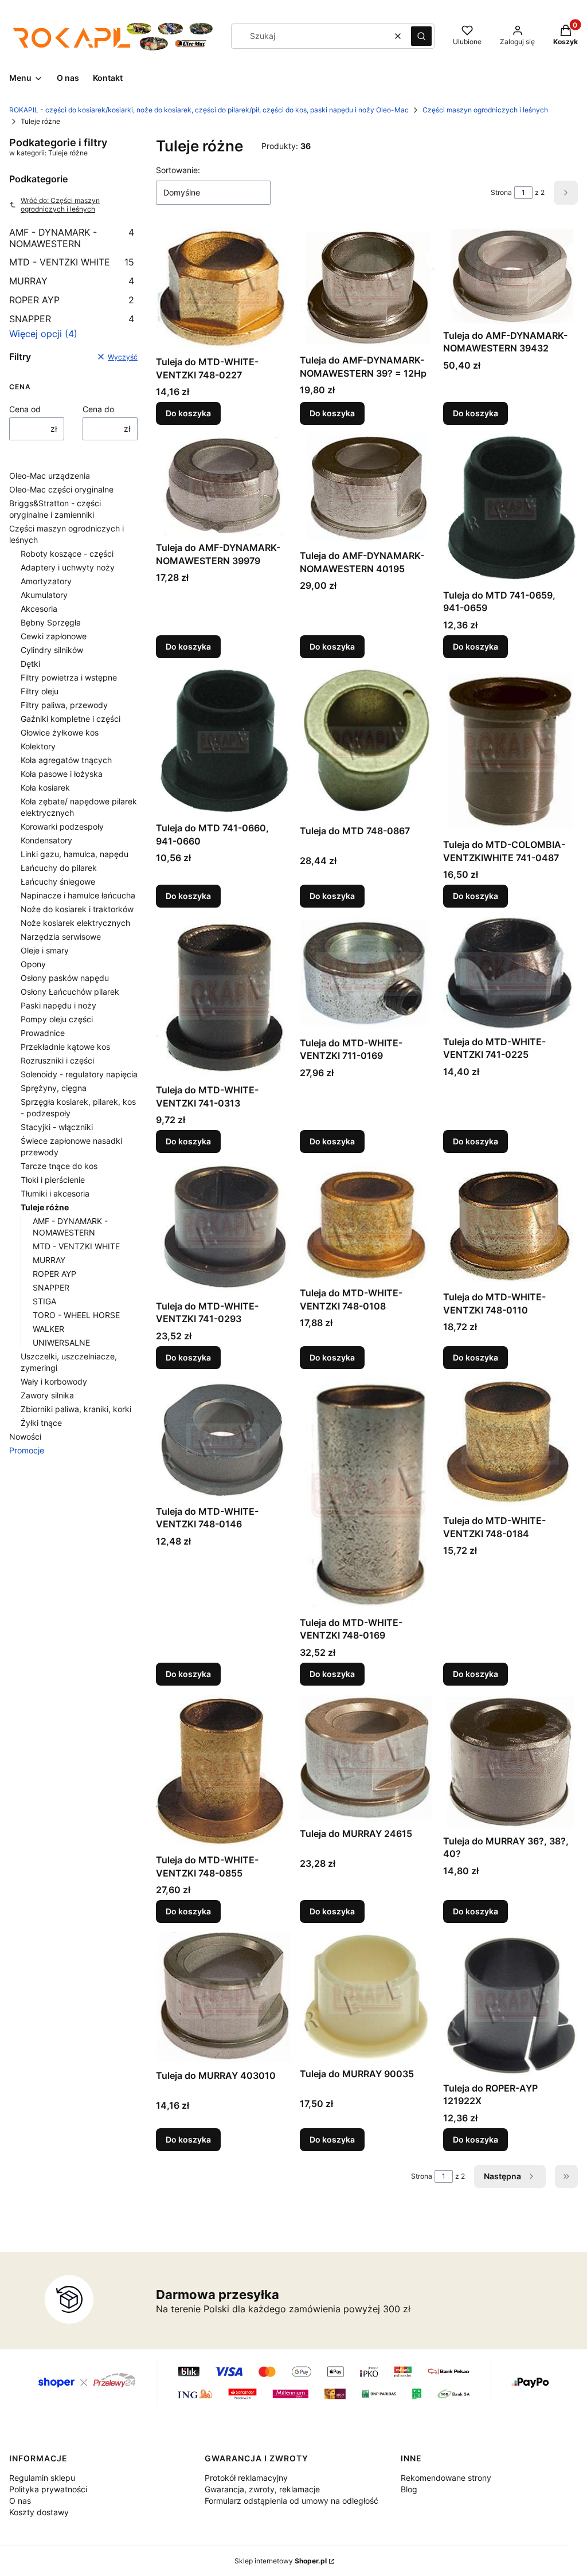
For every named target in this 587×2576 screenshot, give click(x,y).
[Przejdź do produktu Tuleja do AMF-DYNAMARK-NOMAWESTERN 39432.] (510, 276)
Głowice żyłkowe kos (60, 732)
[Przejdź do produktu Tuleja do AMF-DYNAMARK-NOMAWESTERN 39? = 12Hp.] (367, 288)
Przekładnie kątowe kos (65, 1047)
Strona (501, 192)
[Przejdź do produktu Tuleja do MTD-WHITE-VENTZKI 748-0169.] (367, 1495)
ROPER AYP (72, 300)
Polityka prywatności (48, 2489)
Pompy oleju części (57, 1019)
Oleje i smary (45, 950)
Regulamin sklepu (42, 2478)
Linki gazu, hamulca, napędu (75, 854)
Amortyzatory (46, 581)
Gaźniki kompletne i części (71, 719)
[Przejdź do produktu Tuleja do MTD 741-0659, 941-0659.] (510, 509)
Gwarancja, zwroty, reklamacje (262, 2489)
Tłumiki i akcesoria (55, 1193)
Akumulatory (44, 595)
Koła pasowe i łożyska (62, 774)
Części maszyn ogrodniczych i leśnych (485, 110)
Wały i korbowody (54, 1381)
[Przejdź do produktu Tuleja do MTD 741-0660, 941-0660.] (223, 742)
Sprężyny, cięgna (54, 1088)
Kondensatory (46, 840)
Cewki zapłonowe (54, 636)
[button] (421, 36)
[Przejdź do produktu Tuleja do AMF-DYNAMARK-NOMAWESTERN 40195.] (367, 489)
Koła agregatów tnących (66, 760)
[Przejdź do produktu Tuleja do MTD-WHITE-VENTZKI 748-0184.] (510, 1444)
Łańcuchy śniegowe (58, 882)
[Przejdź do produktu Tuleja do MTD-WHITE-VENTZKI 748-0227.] (223, 289)
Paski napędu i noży (58, 1005)
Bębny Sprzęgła (51, 622)
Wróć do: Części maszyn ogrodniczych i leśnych (60, 205)
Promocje (27, 1450)
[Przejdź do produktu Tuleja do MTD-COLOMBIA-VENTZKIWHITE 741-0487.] (510, 751)
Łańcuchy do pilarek (59, 868)
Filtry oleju (40, 691)
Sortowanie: (178, 170)
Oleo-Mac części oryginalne (61, 489)
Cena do (98, 409)
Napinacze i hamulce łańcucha (78, 895)
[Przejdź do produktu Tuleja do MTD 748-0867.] (367, 744)
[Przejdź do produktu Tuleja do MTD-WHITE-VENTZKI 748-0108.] (367, 1222)
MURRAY (72, 281)
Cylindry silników (52, 650)
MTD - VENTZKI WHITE (72, 262)
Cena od (25, 409)
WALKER (48, 1329)
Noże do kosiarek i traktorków (77, 909)
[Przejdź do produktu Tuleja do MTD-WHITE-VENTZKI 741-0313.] (223, 998)
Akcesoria (39, 609)
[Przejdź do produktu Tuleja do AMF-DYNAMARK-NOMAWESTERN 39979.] (223, 485)
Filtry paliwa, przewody (64, 705)
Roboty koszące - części (67, 554)
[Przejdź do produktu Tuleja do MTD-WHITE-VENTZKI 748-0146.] (223, 1439)
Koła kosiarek (45, 787)
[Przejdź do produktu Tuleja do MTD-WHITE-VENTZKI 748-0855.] (223, 1772)
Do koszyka (188, 413)
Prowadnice (43, 1033)
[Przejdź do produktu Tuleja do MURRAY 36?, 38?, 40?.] (510, 1762)
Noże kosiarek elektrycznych (75, 923)
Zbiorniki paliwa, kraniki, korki (76, 1409)
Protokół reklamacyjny (246, 2478)
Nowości (25, 1436)
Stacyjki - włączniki (57, 1127)
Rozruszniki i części (57, 1060)
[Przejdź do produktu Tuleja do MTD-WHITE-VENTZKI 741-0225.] (510, 974)
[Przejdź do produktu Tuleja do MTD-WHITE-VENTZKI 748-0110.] (510, 1224)
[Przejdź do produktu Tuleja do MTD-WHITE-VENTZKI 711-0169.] (367, 974)
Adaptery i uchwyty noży (68, 567)
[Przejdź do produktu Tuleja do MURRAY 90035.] (367, 1997)
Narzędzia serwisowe (61, 937)
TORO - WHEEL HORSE (76, 1315)
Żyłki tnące (41, 1423)
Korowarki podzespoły (62, 826)
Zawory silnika (47, 1395)
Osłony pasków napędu (65, 978)
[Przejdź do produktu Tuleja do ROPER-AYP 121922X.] (510, 2004)
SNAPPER (72, 319)
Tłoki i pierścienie (53, 1180)
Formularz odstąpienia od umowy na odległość (291, 2501)
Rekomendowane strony (446, 2478)
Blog (409, 2489)
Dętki (30, 664)
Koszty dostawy (39, 2512)
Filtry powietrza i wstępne (69, 677)
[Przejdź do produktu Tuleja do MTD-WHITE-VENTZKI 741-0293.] (223, 1229)
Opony (33, 964)
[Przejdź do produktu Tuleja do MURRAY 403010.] (223, 1998)
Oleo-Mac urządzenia (50, 476)
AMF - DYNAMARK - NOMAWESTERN (72, 238)
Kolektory (38, 746)
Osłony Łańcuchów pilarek (70, 992)
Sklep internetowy (281, 2561)
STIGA (44, 1301)
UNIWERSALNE (61, 1342)
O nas (20, 2501)
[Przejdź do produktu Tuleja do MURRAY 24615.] (367, 1759)
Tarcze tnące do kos (59, 1166)
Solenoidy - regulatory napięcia (79, 1074)
